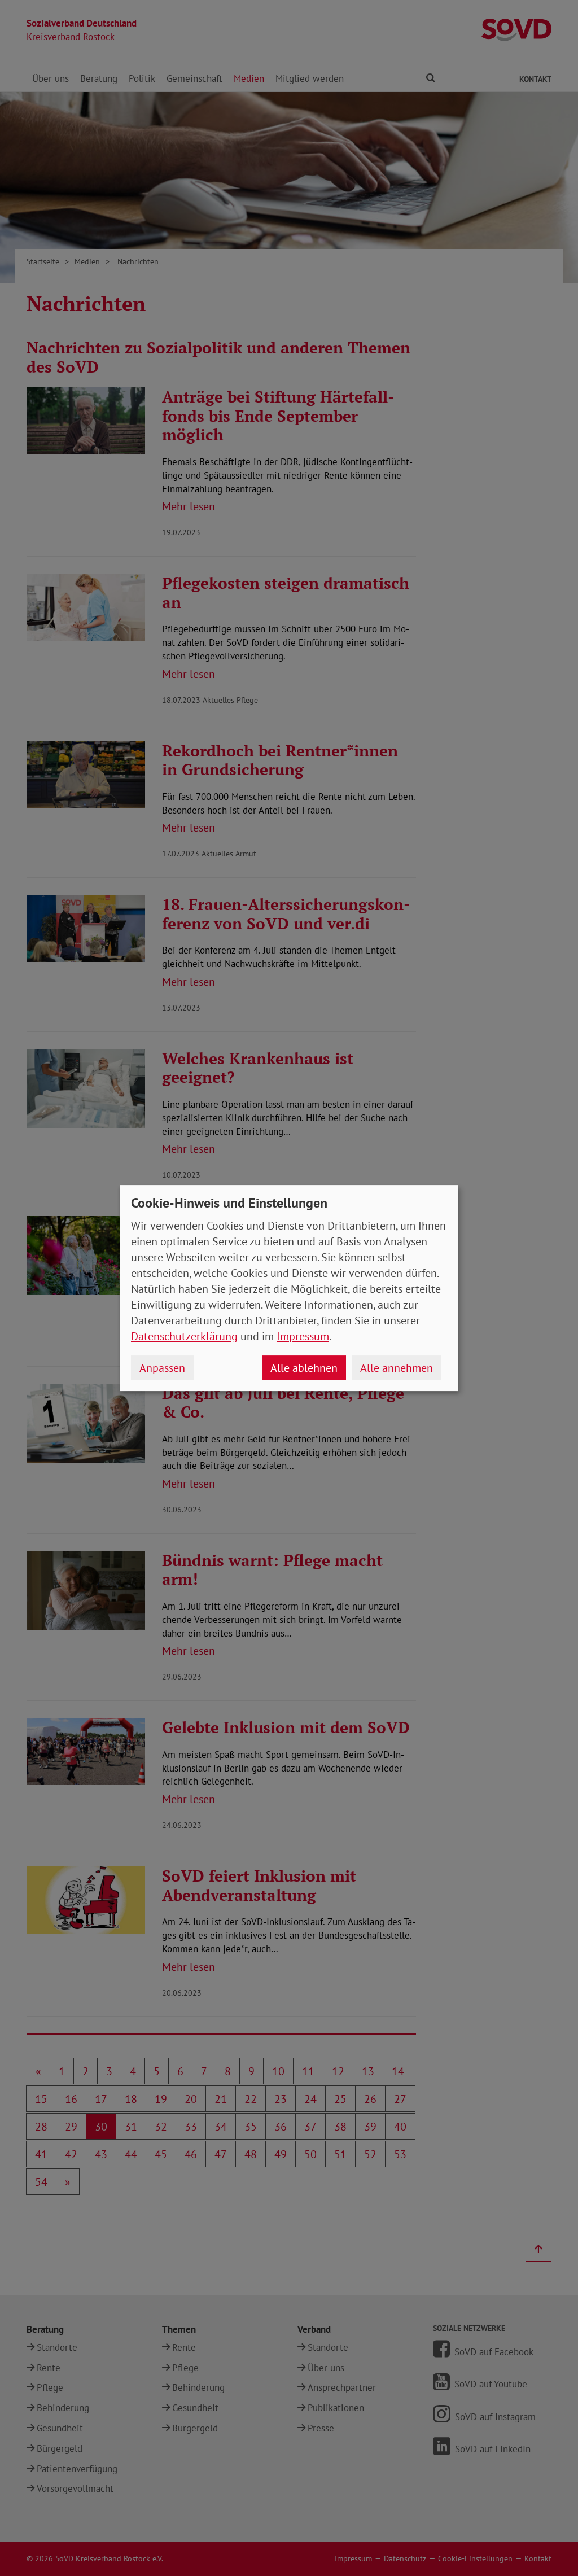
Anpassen (162, 1368)
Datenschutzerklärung (184, 1336)
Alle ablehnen (304, 1368)
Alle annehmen (397, 1368)
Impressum (303, 1336)
